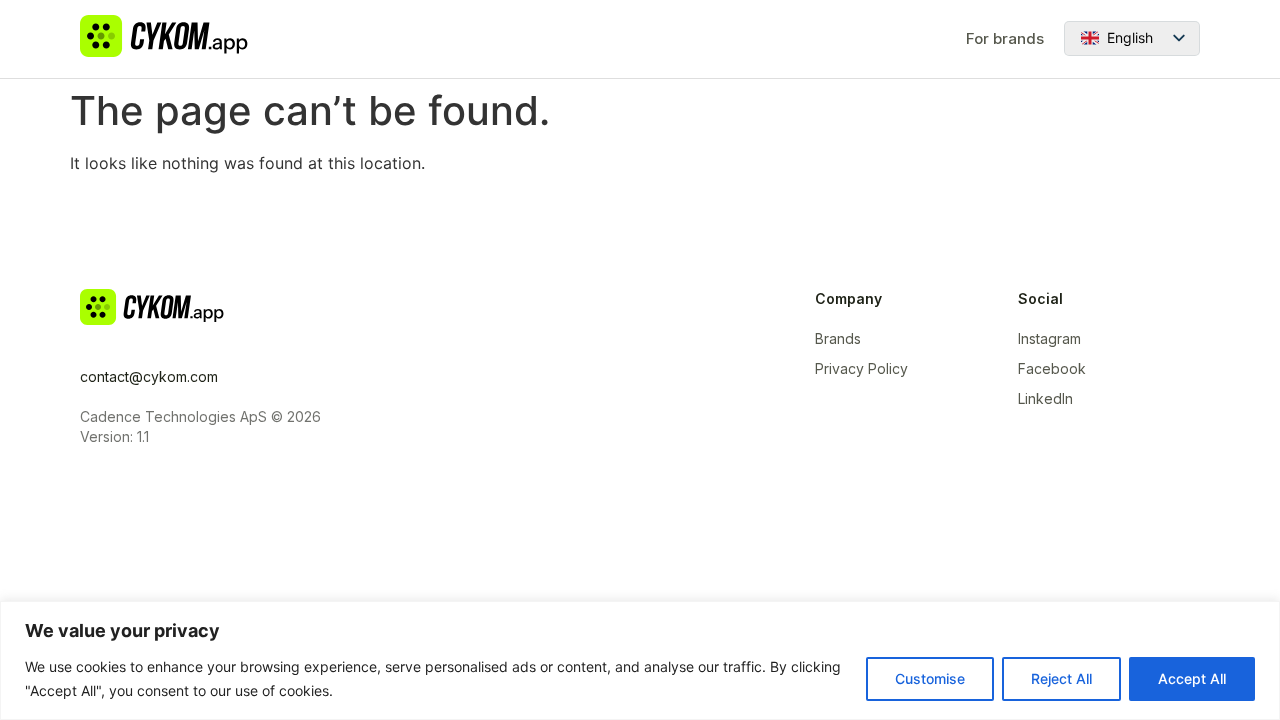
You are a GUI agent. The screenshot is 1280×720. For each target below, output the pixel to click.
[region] (640, 660)
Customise (930, 678)
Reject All (1061, 678)
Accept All (1192, 678)
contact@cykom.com (149, 376)
